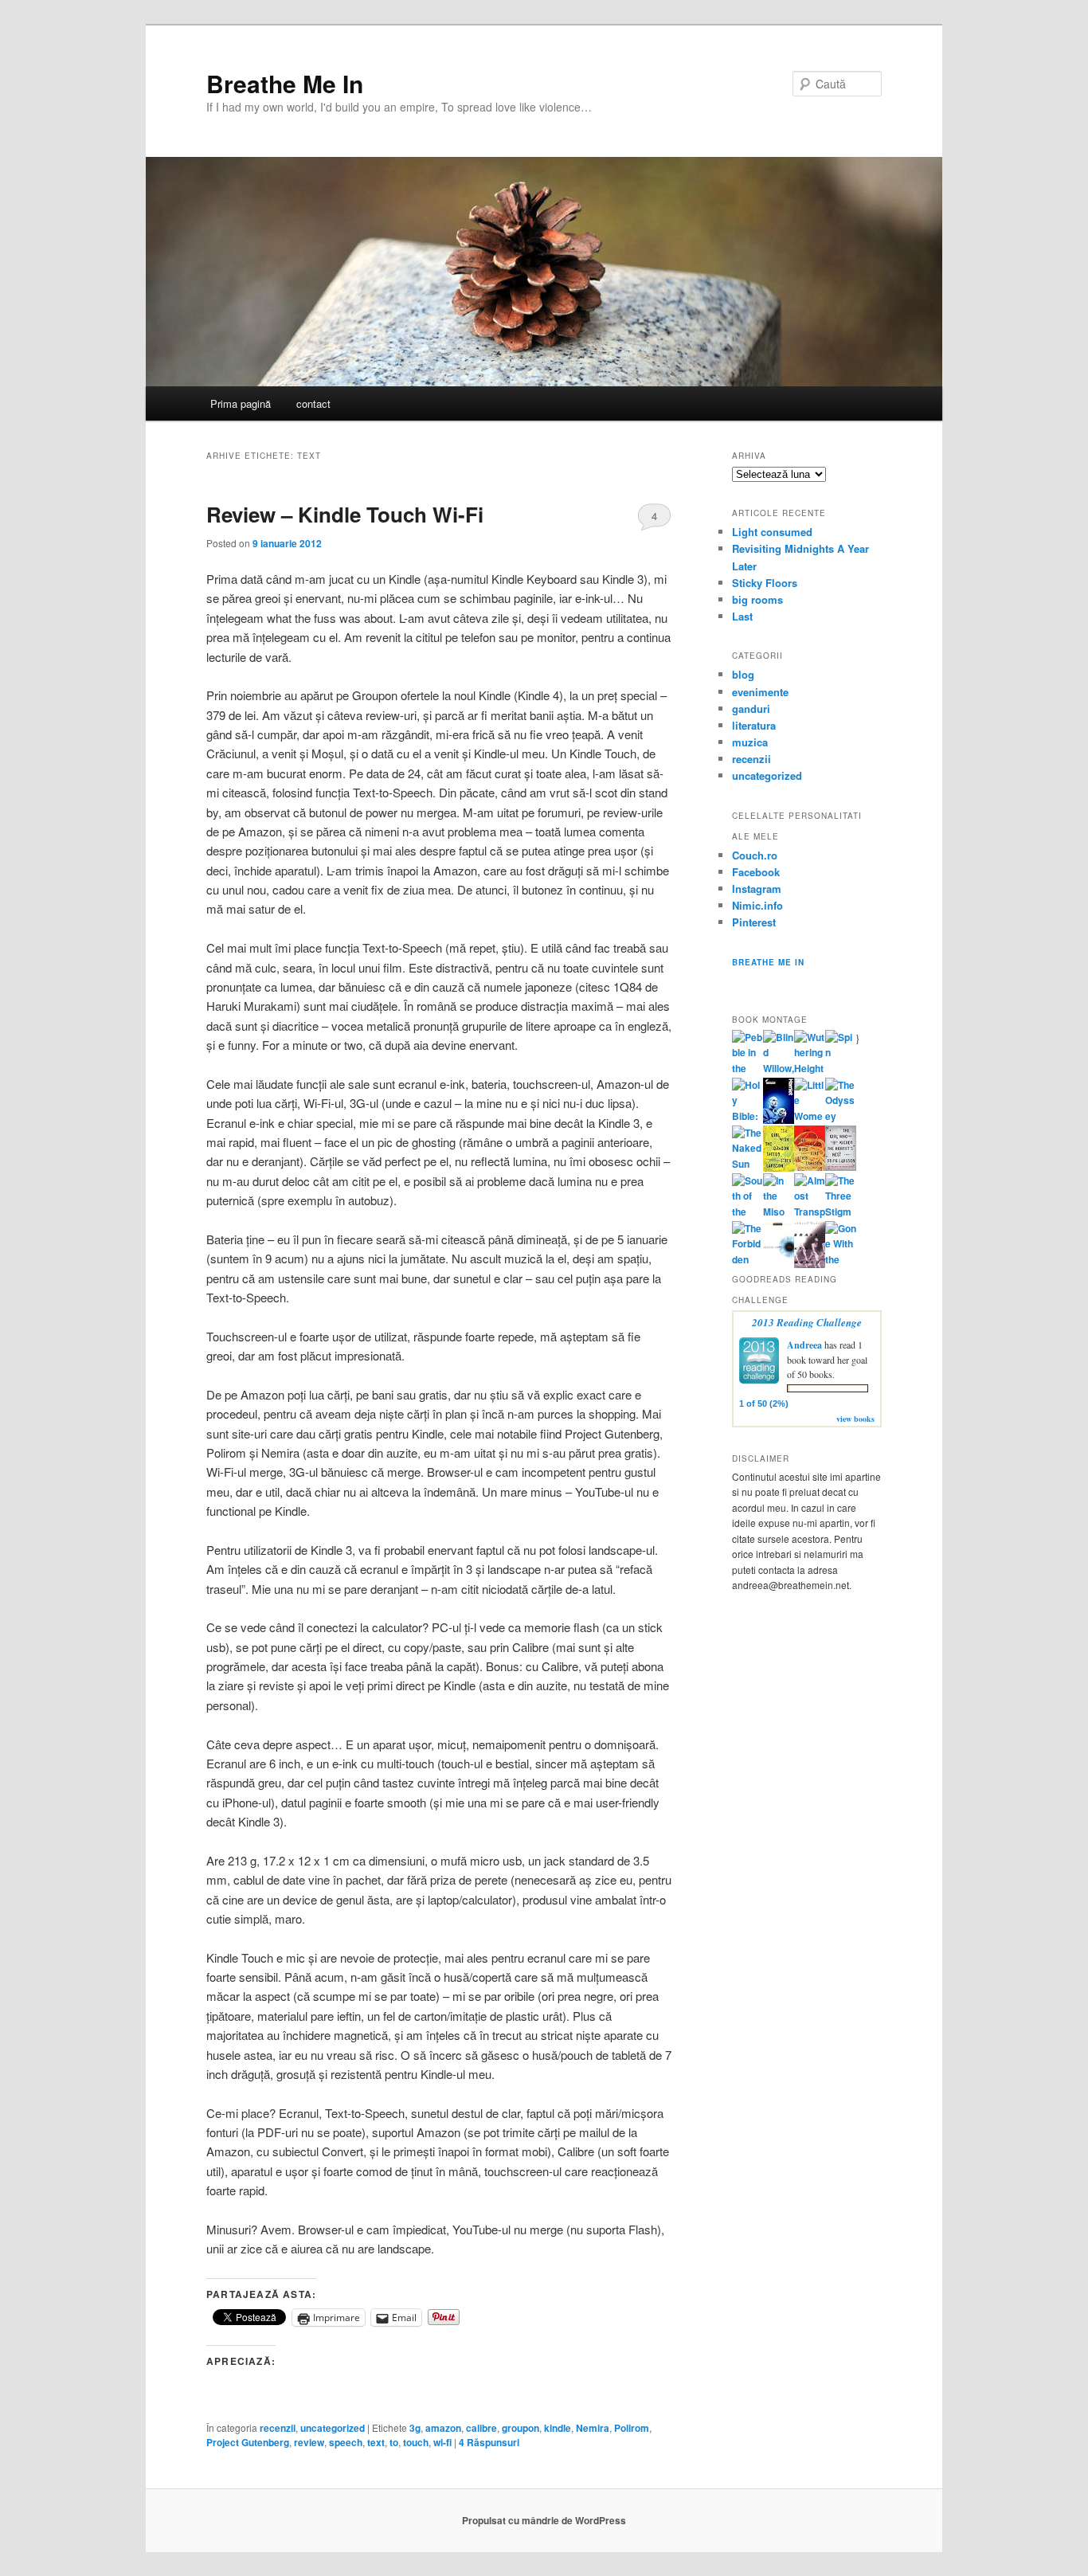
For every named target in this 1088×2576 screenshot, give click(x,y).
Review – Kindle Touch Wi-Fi (345, 514)
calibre (481, 2428)
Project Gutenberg (248, 2442)
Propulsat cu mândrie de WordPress (544, 2520)
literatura (754, 725)
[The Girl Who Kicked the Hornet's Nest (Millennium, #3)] (841, 1167)
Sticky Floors (765, 583)
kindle (558, 2428)
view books (855, 1419)
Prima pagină (241, 403)
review (309, 2442)
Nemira (593, 2428)
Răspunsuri (489, 2442)
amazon (443, 2428)
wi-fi (442, 2442)
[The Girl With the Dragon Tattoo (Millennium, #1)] (779, 1168)
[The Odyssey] (841, 1116)
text (376, 2442)
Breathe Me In (285, 83)
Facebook (756, 872)
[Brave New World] (810, 1264)
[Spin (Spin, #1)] (841, 1052)
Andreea (804, 1345)
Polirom (632, 2428)
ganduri (751, 709)
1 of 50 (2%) (764, 1403)
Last (742, 616)
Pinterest (754, 922)
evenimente (760, 692)
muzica (750, 742)
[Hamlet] (779, 1120)
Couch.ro (755, 855)
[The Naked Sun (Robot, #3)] (748, 1164)
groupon (521, 2428)
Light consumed (772, 532)
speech (346, 2442)
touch (416, 2442)
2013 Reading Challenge (807, 1322)
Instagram (757, 889)
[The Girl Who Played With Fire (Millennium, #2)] (810, 1167)
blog (743, 674)
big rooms (757, 599)
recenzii (278, 2428)
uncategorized (333, 2428)
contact (313, 403)
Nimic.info (757, 905)
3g (415, 2428)
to (394, 2442)
